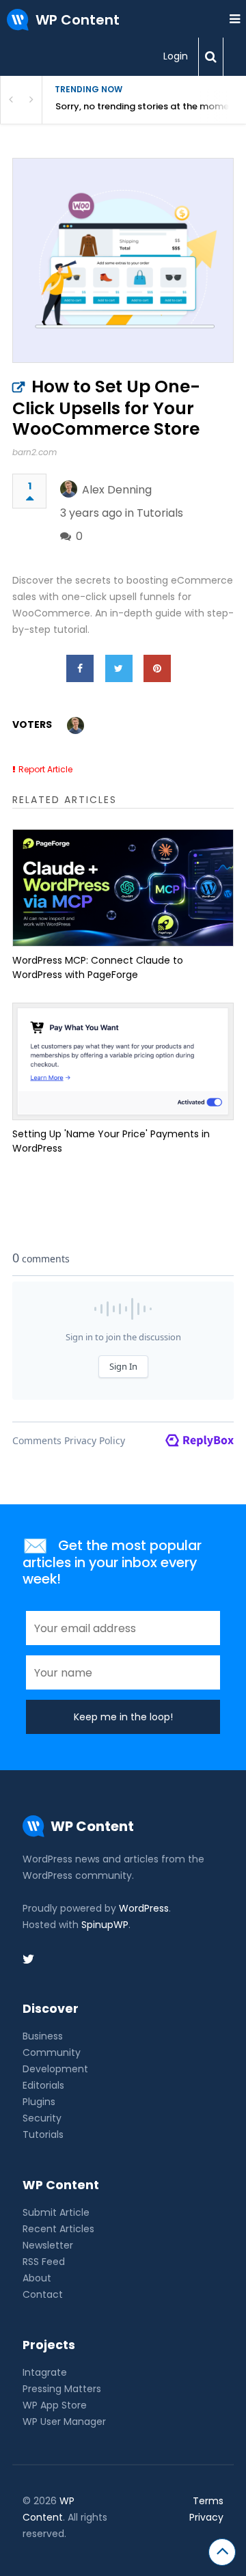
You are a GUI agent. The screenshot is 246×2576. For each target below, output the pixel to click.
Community (52, 2052)
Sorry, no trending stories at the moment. (148, 106)
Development (55, 2069)
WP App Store (55, 2405)
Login (176, 56)
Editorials (43, 2085)
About (37, 2278)
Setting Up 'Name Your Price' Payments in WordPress (111, 1141)
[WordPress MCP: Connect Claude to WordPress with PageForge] (123, 888)
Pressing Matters (62, 2389)
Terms (208, 2501)
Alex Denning (117, 490)
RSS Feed (44, 2262)
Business (43, 2036)
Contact (43, 2294)
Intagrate (45, 2372)
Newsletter (48, 2245)
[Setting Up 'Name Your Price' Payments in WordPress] (123, 1061)
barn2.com (35, 452)
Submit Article (56, 2212)
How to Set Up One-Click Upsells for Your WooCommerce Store (106, 408)
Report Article (45, 769)
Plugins (39, 2102)
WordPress (144, 1908)
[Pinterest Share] (157, 668)
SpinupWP (105, 1925)
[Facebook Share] (80, 668)
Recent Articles (58, 2229)
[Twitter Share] (119, 668)
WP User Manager (64, 2422)
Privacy (206, 2517)
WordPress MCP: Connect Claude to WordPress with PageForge (98, 967)
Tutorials (160, 513)
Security (42, 2118)
